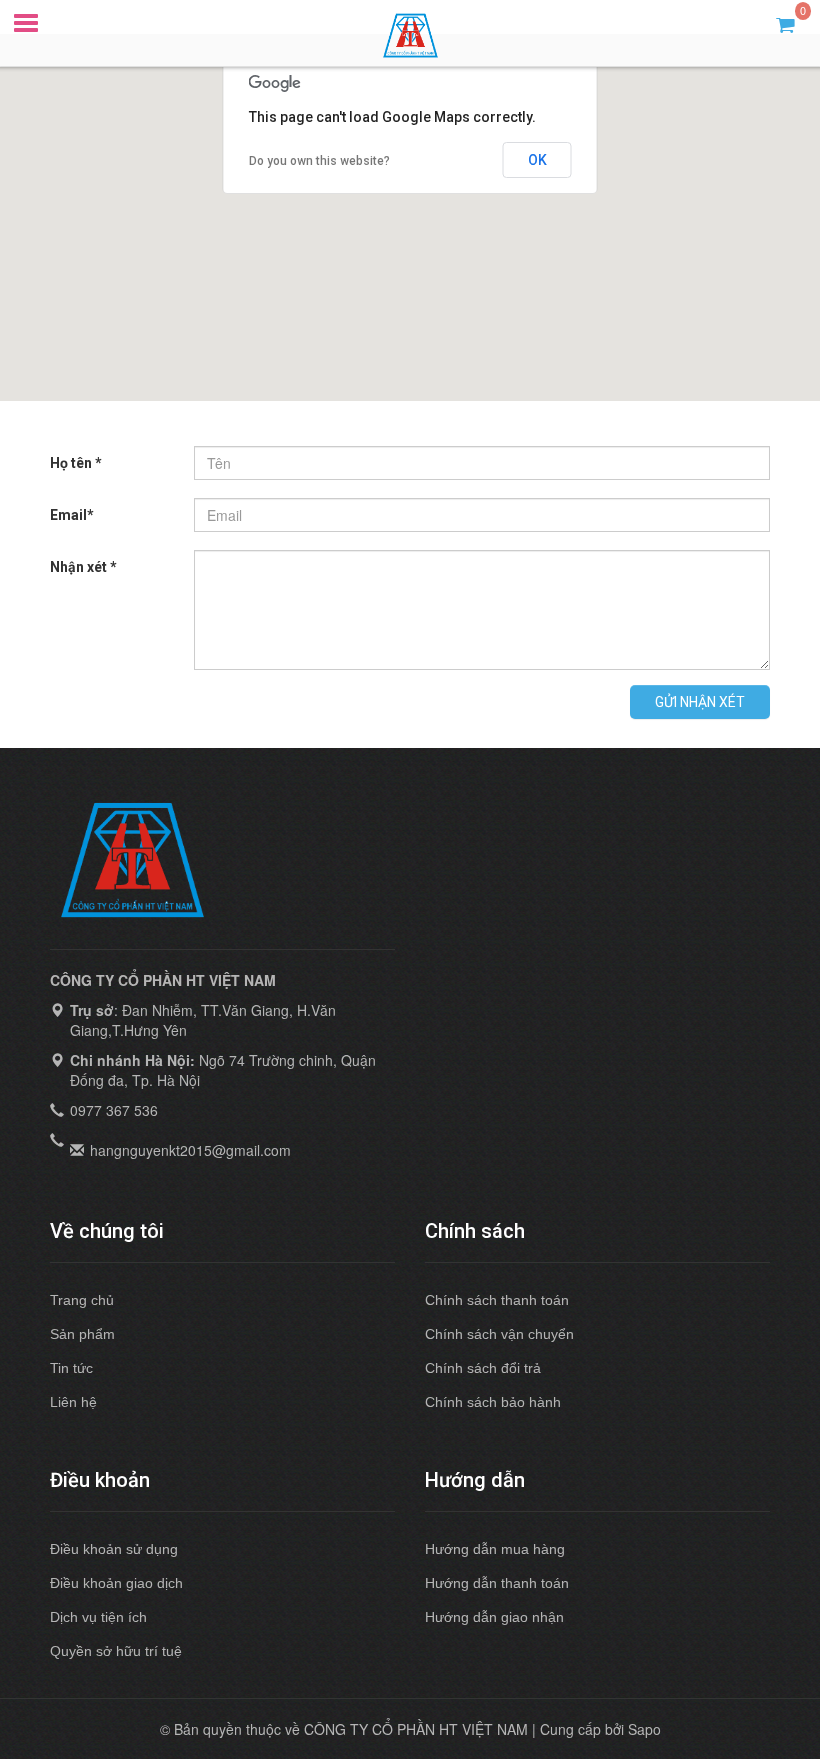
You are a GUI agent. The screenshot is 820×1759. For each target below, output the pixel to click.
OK (537, 160)
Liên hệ (73, 1402)
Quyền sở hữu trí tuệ (116, 1651)
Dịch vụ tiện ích (98, 1617)
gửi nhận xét (700, 702)
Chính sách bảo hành (493, 1402)
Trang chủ (82, 1300)
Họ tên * (76, 463)
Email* (72, 515)
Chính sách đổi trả (483, 1368)
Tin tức (71, 1368)
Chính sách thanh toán (497, 1300)
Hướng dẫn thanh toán (497, 1583)
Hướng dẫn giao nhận (494, 1617)
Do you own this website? (319, 161)
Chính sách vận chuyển (499, 1334)
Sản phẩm (82, 1334)
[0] (785, 23)
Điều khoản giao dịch (116, 1583)
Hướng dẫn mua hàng (495, 1549)
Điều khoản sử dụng (114, 1549)
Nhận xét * (83, 567)
